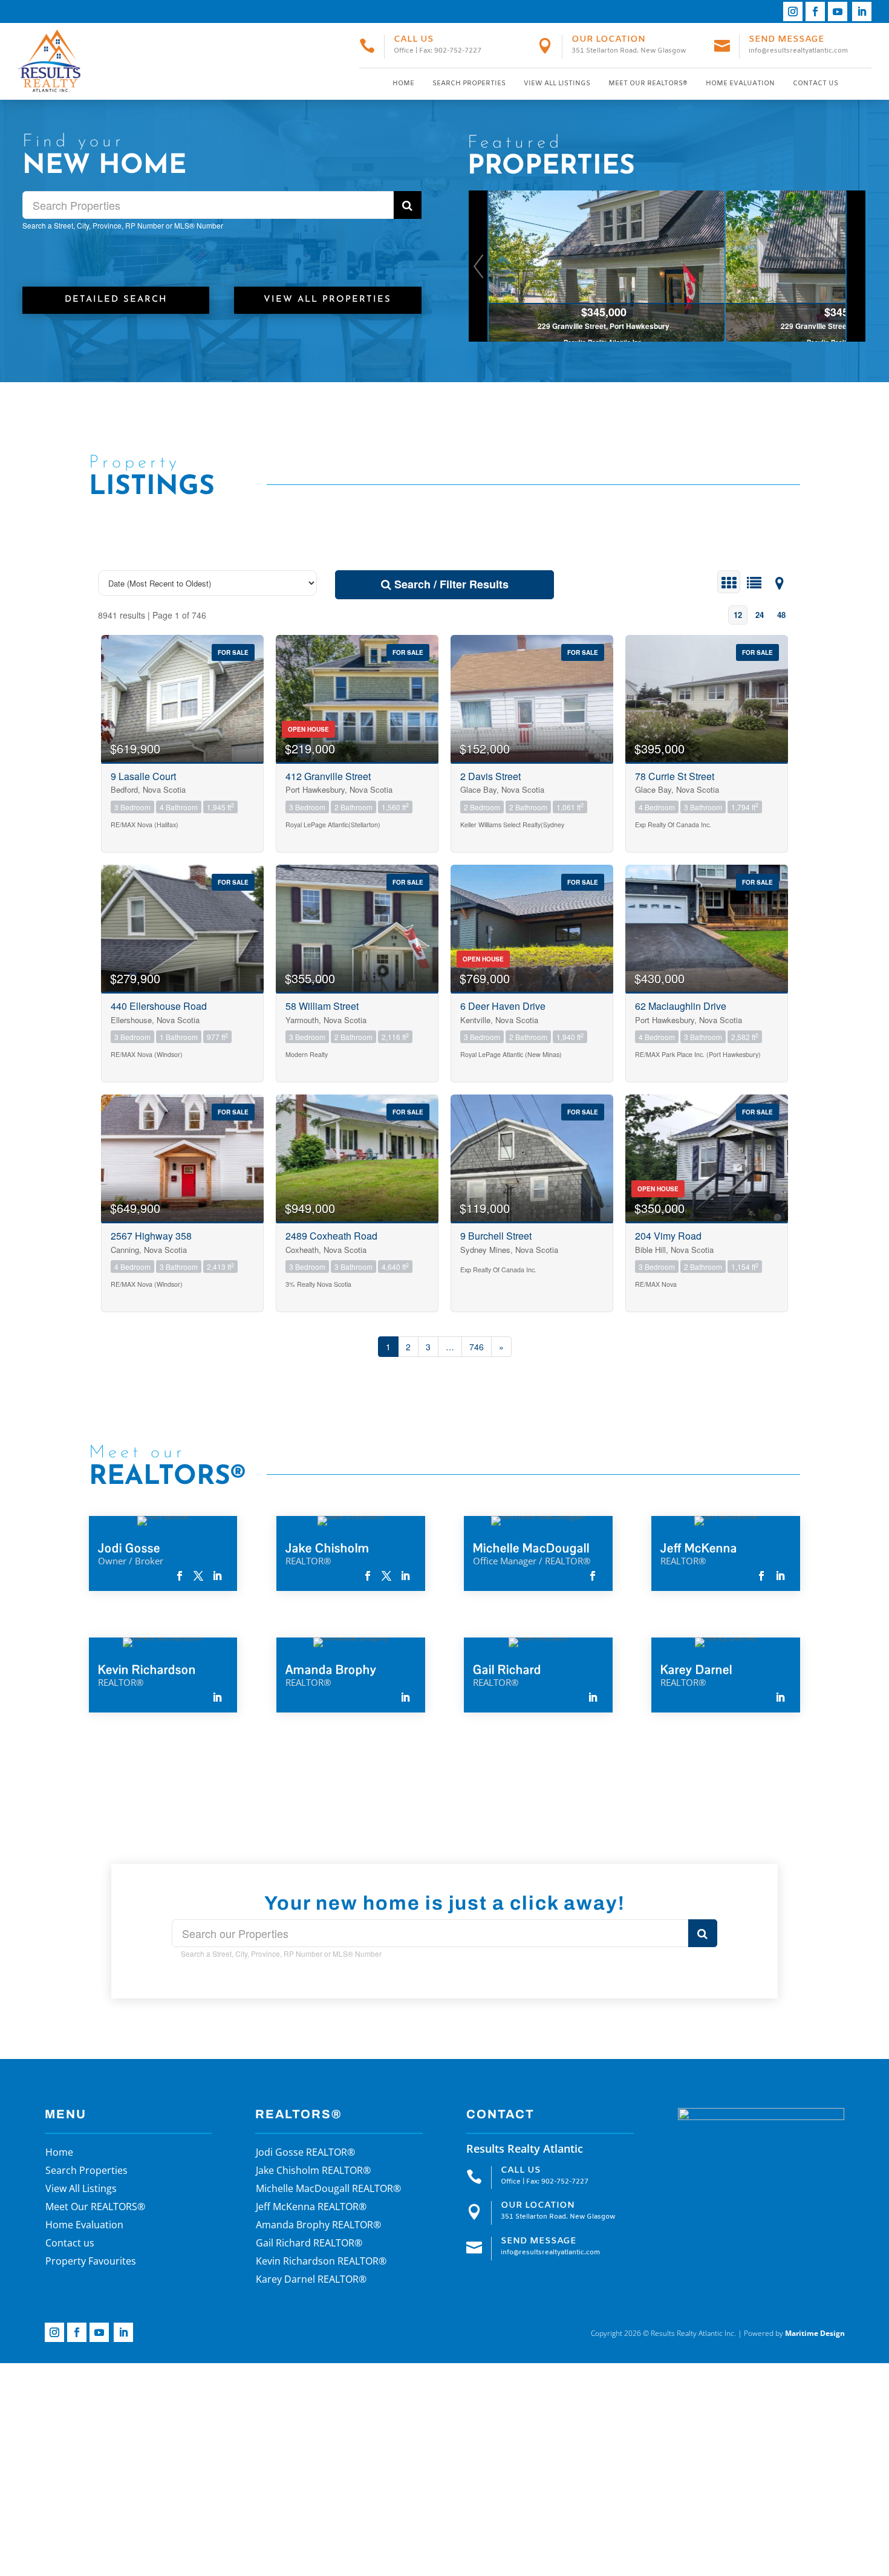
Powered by (794, 2333)
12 (738, 615)
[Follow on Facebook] (815, 11)
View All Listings (557, 83)
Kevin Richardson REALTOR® (321, 2262)
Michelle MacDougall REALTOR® (328, 2190)
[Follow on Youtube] (838, 11)
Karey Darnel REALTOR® (311, 2280)
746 (477, 1347)
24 (760, 615)
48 (781, 615)
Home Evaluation (740, 83)
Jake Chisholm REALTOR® (313, 2171)
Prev (479, 266)
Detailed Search (116, 300)
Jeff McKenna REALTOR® (311, 2208)
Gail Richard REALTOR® (309, 2244)
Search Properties (469, 83)
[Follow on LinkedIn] (862, 11)
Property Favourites (91, 2262)
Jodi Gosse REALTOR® (305, 2153)
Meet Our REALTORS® (648, 83)
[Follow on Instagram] (793, 11)
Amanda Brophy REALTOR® (318, 2226)
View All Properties (327, 300)
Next (855, 266)
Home (403, 83)
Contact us (816, 83)
